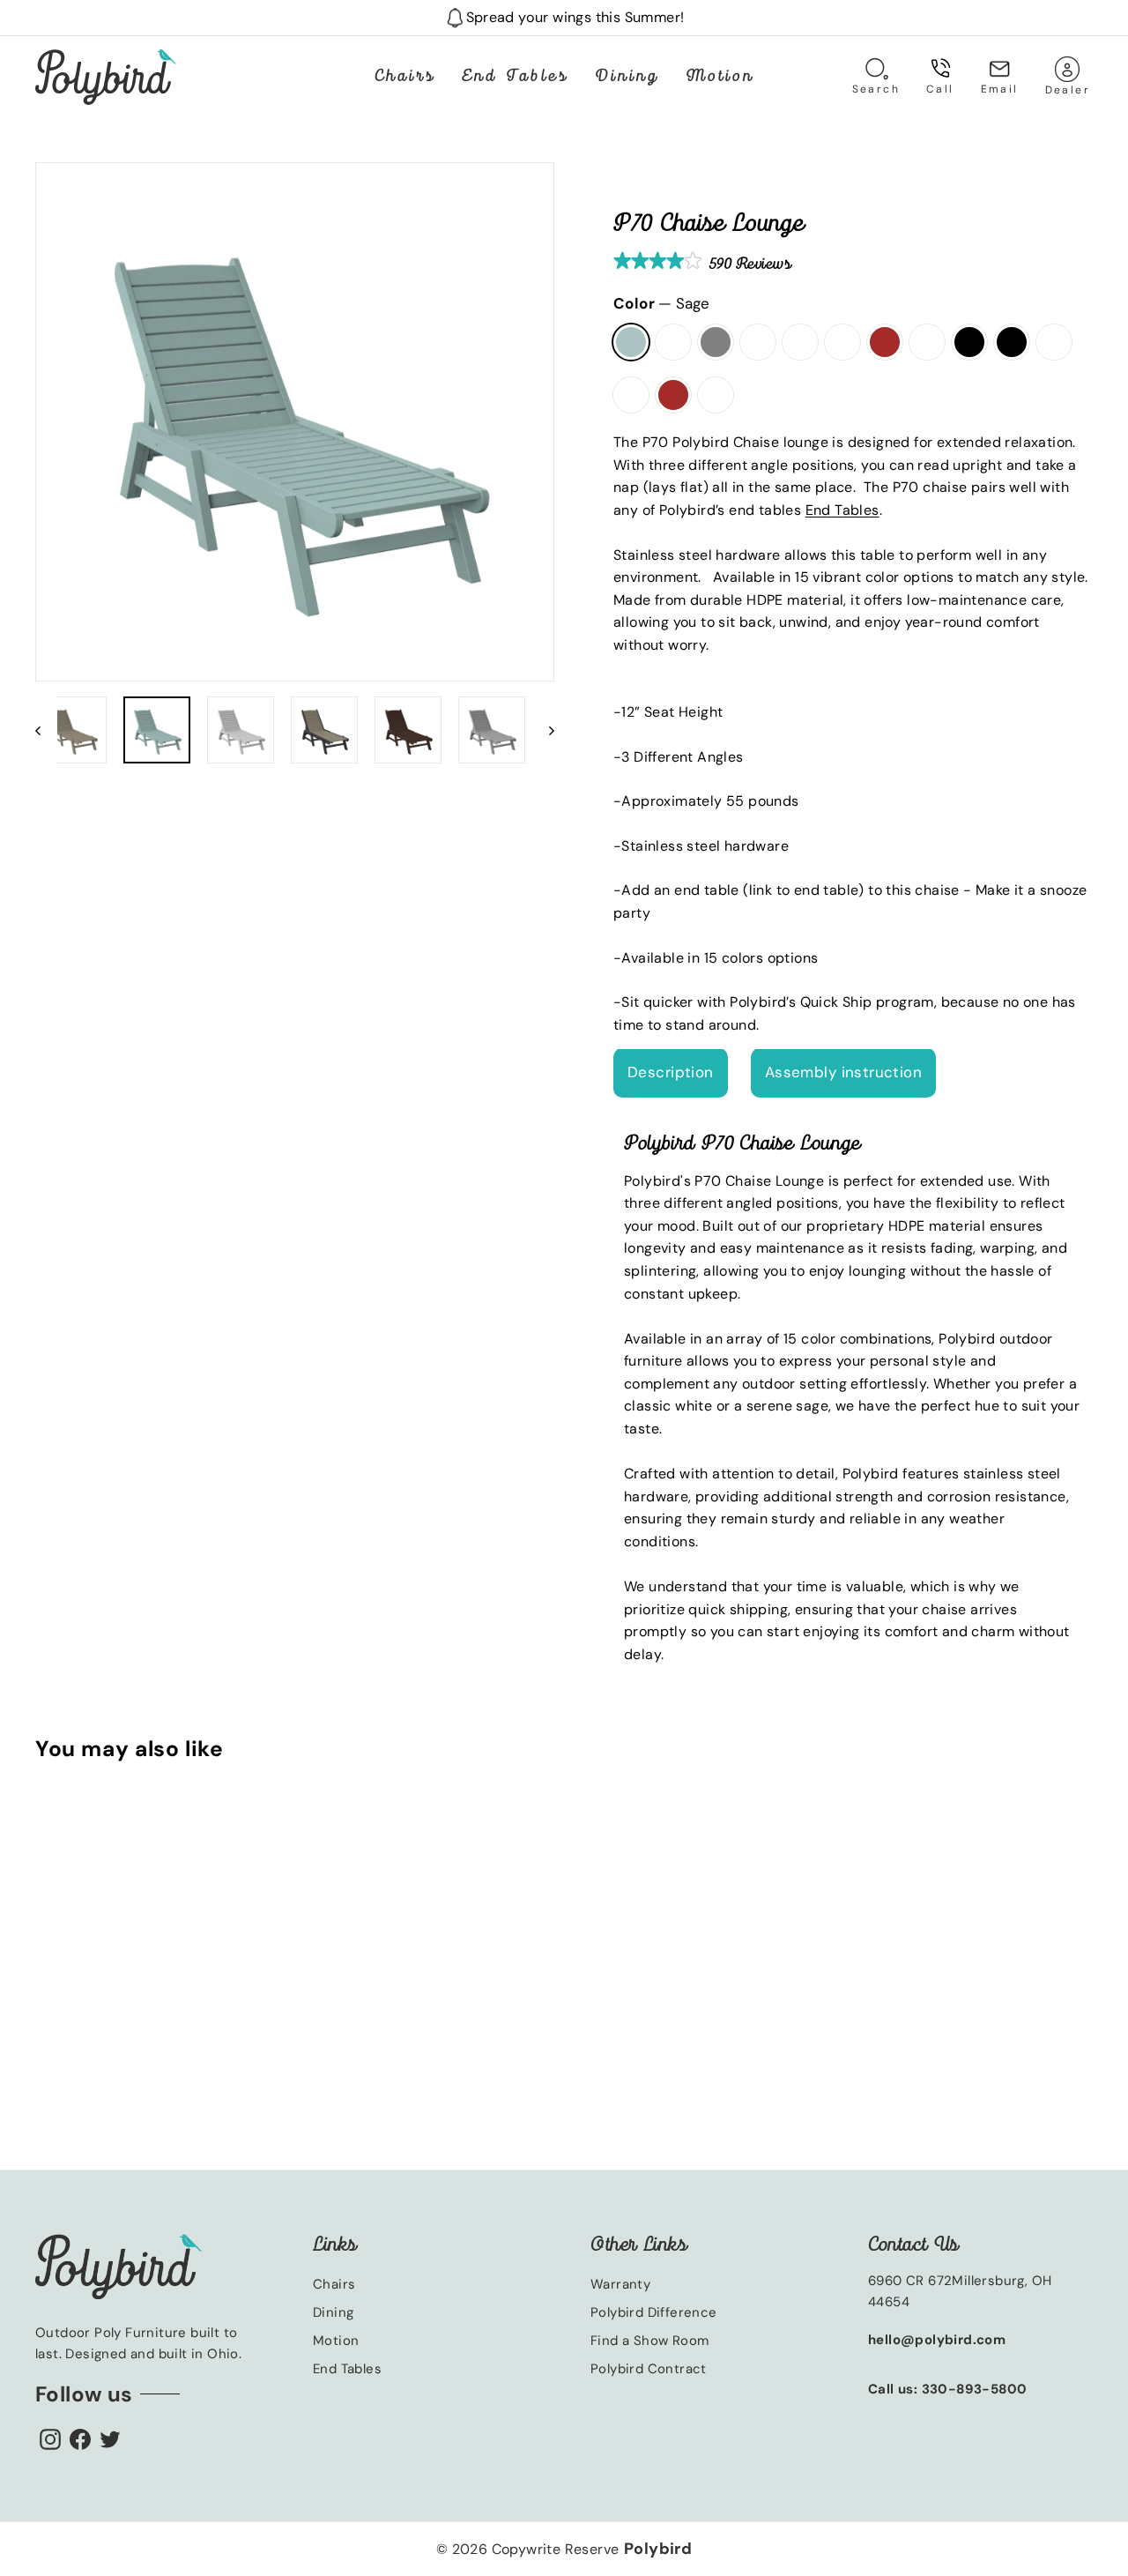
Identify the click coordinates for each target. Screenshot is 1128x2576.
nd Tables (846, 510)
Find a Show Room (649, 2341)
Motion (720, 77)
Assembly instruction (844, 1073)
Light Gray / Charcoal (1054, 342)
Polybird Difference (654, 2312)
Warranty (620, 2284)
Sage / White (716, 395)
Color (661, 303)
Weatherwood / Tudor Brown (673, 395)
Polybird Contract (649, 2369)
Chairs (405, 77)
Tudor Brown (885, 342)
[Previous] (46, 730)
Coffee (842, 342)
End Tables (515, 77)
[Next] (543, 730)
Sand (758, 342)
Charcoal (927, 342)
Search (883, 76)
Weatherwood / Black (1012, 342)
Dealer (1074, 76)
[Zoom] (295, 422)
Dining (627, 77)
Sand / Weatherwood (631, 395)
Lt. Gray (716, 342)
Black (969, 342)
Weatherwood (800, 342)
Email (1000, 89)
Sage (632, 359)
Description (671, 1073)
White (673, 342)
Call (940, 89)
